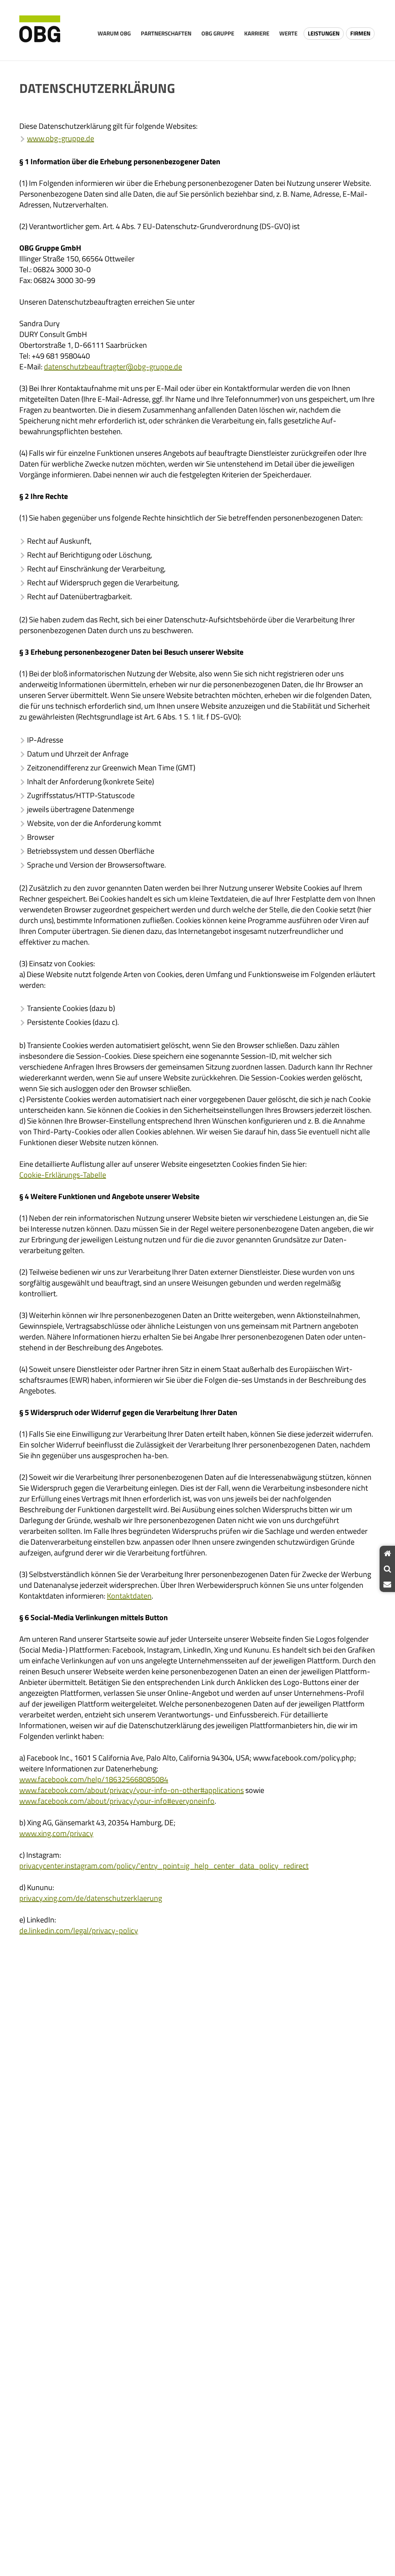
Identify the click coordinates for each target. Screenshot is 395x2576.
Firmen (360, 33)
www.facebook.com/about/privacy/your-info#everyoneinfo (117, 1801)
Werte (288, 33)
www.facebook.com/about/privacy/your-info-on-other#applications (132, 1790)
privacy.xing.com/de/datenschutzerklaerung (91, 1898)
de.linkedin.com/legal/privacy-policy (79, 1930)
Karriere (257, 33)
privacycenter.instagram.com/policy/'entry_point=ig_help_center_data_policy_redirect (164, 1866)
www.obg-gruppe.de (61, 138)
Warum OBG (114, 33)
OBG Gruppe (218, 33)
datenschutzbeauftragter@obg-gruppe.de (113, 366)
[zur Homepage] (40, 30)
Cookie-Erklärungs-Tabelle (63, 1175)
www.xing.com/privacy (56, 1833)
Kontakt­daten (129, 1596)
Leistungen (324, 33)
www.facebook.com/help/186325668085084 (94, 1779)
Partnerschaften (166, 33)
